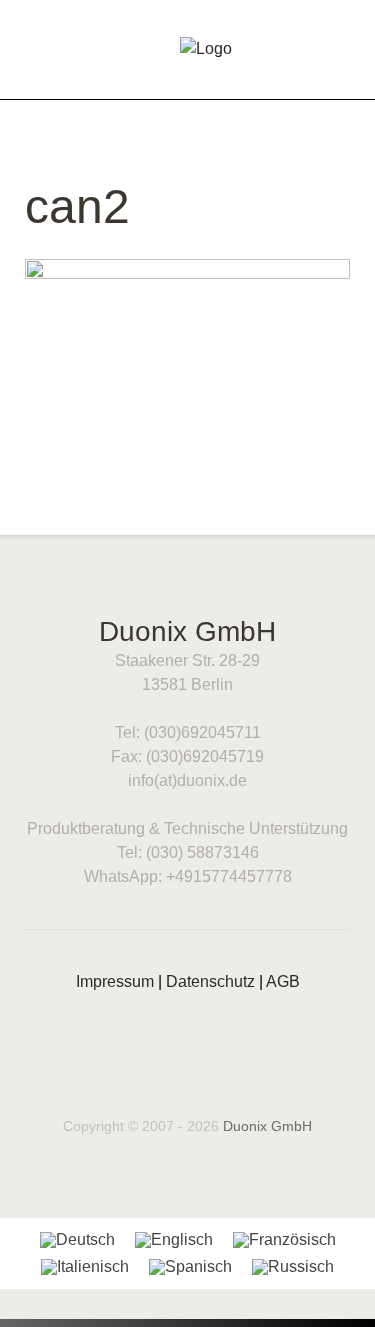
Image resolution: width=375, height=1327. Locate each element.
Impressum (115, 981)
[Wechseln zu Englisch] (174, 1240)
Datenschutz (210, 981)
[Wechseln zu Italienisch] (85, 1268)
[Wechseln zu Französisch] (284, 1240)
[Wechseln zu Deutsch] (77, 1240)
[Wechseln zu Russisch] (293, 1268)
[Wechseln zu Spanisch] (190, 1268)
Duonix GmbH (267, 1126)
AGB (283, 981)
